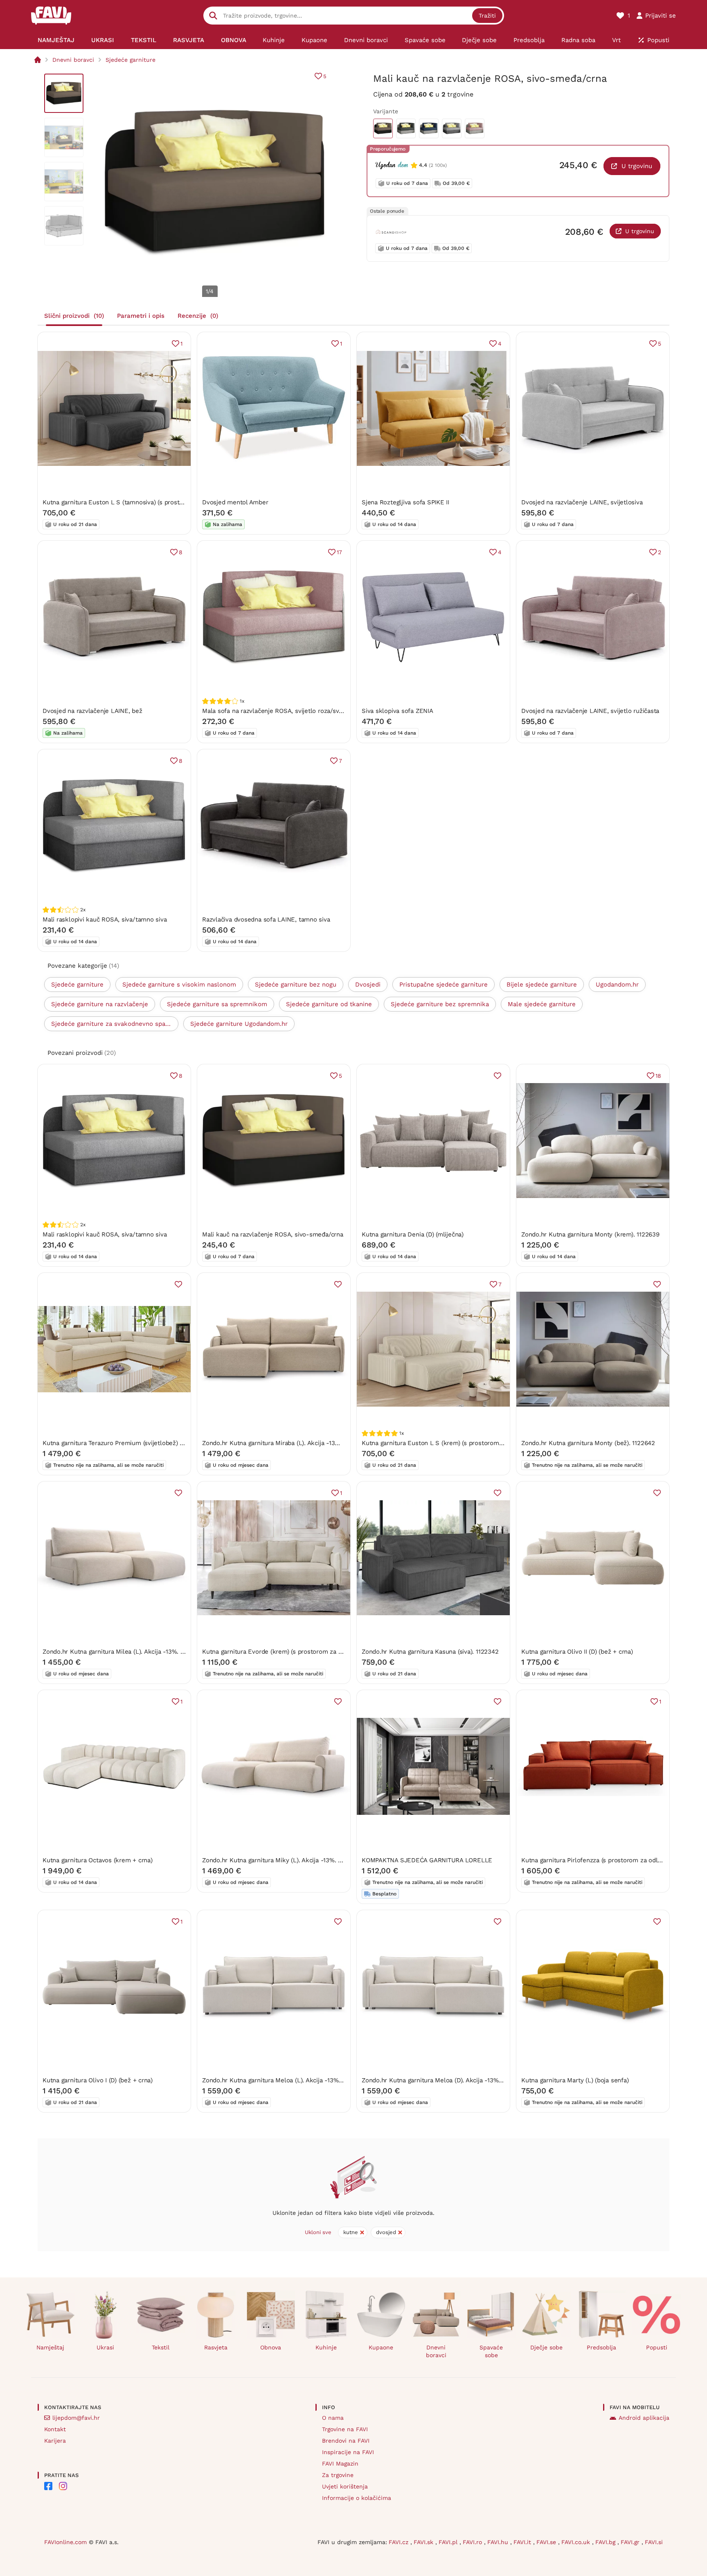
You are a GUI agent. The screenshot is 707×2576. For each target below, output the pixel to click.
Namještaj (50, 2347)
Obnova (271, 2347)
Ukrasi (105, 2347)
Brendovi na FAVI (346, 2441)
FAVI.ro (473, 2542)
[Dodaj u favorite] (498, 1076)
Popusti (657, 2347)
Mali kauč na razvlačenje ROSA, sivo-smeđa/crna (273, 1234)
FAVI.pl (449, 2542)
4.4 (423, 165)
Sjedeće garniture (131, 60)
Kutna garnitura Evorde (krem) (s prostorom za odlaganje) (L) (289, 1652)
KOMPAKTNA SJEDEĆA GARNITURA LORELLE (427, 1860)
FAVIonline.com (65, 2542)
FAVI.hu (499, 2542)
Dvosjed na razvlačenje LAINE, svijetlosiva (582, 502)
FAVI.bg (606, 2542)
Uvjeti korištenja (345, 2486)
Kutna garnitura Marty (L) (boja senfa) (575, 2080)
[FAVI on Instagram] (63, 2486)
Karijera (55, 2441)
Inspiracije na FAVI (348, 2452)
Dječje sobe (546, 2347)
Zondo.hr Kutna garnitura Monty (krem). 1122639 (590, 1234)
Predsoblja (601, 2347)
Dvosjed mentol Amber (235, 502)
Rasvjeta (216, 2347)
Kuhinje (326, 2347)
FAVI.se (547, 2542)
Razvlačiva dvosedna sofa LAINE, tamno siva (266, 919)
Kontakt (55, 2429)
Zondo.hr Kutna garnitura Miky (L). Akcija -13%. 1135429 (281, 1860)
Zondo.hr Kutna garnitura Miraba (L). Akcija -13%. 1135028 (284, 1443)
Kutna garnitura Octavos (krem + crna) (98, 1860)
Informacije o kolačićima (357, 2498)
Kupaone (381, 2347)
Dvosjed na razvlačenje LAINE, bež (92, 711)
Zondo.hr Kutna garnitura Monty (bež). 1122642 (588, 1443)
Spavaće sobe (491, 2351)
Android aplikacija (644, 2418)
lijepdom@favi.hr (76, 2418)
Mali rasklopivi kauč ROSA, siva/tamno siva (105, 919)
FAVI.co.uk (577, 2542)
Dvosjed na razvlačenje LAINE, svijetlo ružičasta (590, 711)
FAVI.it (523, 2542)
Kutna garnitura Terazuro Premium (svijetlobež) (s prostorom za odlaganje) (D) (154, 1443)
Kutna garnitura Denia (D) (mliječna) (413, 1234)
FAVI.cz (400, 2542)
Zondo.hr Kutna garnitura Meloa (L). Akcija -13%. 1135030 (283, 2080)
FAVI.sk (424, 2542)
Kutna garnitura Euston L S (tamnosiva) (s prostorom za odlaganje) (138, 502)
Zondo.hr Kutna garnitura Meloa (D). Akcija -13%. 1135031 (442, 2080)
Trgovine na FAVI (345, 2429)
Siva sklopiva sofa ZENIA (397, 711)
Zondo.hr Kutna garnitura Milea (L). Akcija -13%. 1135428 (123, 1652)
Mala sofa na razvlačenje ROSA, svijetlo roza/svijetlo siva (284, 711)
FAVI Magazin (340, 2464)
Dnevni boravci (73, 60)
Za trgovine (338, 2475)
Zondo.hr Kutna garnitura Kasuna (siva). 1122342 (430, 1652)
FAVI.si (654, 2542)
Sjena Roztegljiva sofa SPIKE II (405, 502)
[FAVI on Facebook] (48, 2486)
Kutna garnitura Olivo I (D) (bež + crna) (98, 2080)
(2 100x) (438, 165)
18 (658, 1076)
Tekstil (161, 2347)
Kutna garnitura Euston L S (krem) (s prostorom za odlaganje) (450, 1443)
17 (339, 552)
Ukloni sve (318, 2232)
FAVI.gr (631, 2542)
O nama (333, 2418)
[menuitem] (56, 40)
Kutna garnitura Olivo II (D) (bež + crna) (577, 1652)
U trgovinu (637, 166)
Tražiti (487, 16)
